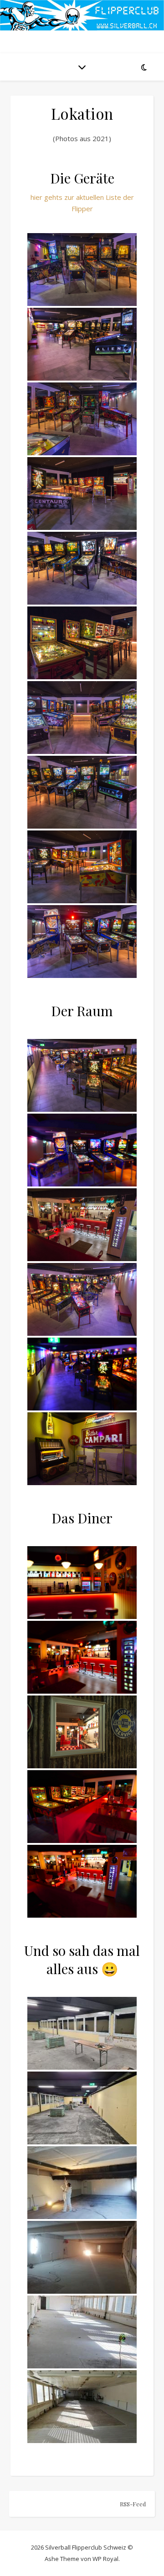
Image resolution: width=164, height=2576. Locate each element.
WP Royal (105, 2559)
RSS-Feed (133, 2504)
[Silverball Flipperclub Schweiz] (82, 15)
